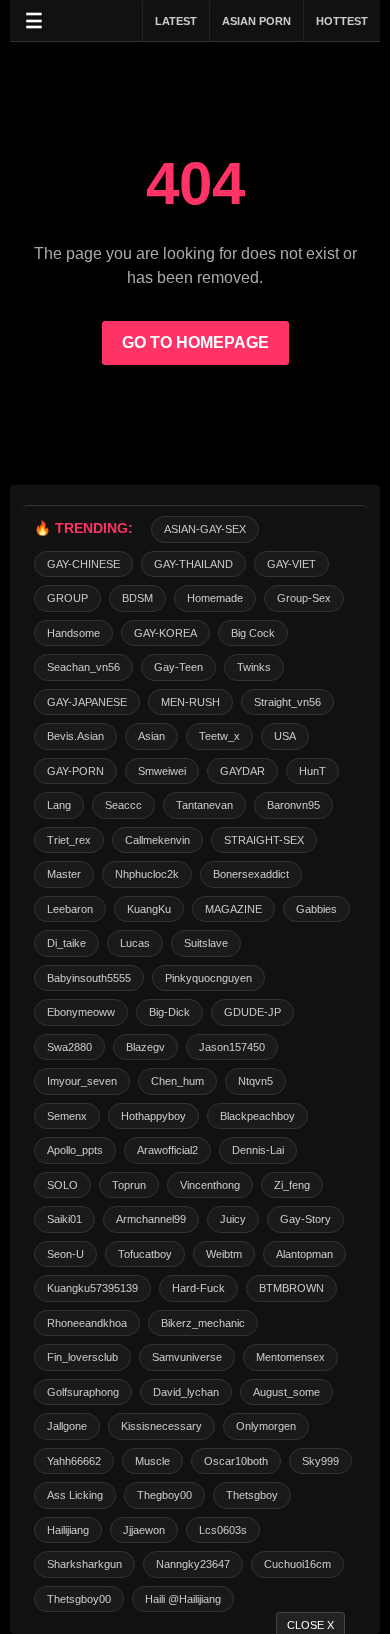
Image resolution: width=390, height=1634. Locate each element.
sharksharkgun (84, 1564)
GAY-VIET (291, 564)
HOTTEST (342, 21)
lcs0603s (223, 1530)
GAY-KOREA (165, 633)
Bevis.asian (75, 736)
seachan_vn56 (83, 667)
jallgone (67, 1426)
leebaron (70, 909)
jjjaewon (144, 1530)
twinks (254, 667)
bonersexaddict (251, 874)
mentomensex (290, 1357)
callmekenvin (157, 840)
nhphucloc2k (147, 874)
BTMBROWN (291, 1288)
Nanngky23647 (193, 1564)
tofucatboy (145, 1254)
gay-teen (178, 667)
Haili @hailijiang (183, 1599)
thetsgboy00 (79, 1599)
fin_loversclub (82, 1357)
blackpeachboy (257, 1116)
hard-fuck (198, 1288)
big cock (253, 633)
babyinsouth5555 (89, 978)
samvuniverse (187, 1357)
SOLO (62, 1185)
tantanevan (204, 805)
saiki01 (64, 1219)
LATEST (176, 21)
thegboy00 (164, 1495)
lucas (135, 943)
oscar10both (236, 1461)
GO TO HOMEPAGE (195, 342)
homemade (215, 598)
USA (285, 736)
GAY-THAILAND (193, 564)
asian (151, 736)
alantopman (304, 1254)
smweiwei (162, 771)
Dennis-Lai (258, 1150)
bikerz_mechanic (203, 1323)
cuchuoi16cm (297, 1564)
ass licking (75, 1495)
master (64, 874)
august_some (286, 1392)
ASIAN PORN (256, 21)
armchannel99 (151, 1219)
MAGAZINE (233, 909)
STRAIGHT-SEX (264, 840)
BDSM (137, 598)
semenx (67, 1116)
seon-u (65, 1254)
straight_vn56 (287, 702)
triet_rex (69, 840)
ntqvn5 (255, 1081)
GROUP (67, 598)
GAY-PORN (75, 771)
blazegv (145, 1047)
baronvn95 (293, 805)
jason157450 (232, 1047)
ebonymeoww (81, 1012)
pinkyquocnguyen (208, 978)
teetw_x (219, 736)
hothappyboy (153, 1116)
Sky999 (320, 1461)
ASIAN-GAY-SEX (205, 529)
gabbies (316, 909)
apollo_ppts (75, 1150)
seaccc (123, 805)
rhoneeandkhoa (87, 1323)
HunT (312, 771)
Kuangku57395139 (92, 1288)
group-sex (304, 598)
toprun (129, 1185)
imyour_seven (82, 1081)
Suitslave (206, 943)
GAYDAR (242, 771)
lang (59, 805)
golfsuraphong (83, 1392)
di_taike (66, 943)
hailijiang (68, 1530)
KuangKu (149, 909)
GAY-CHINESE (83, 564)
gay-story (305, 1219)
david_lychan (186, 1392)
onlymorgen (266, 1426)
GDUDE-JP (252, 1012)
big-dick (169, 1012)
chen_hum (177, 1081)
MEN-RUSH (190, 702)
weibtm (224, 1254)
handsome (73, 633)
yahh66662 (74, 1461)
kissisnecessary (161, 1426)
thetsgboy (252, 1495)
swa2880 (69, 1047)
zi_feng (292, 1185)
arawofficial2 (167, 1150)
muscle (152, 1461)
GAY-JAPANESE (87, 702)
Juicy (233, 1219)
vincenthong (210, 1185)
